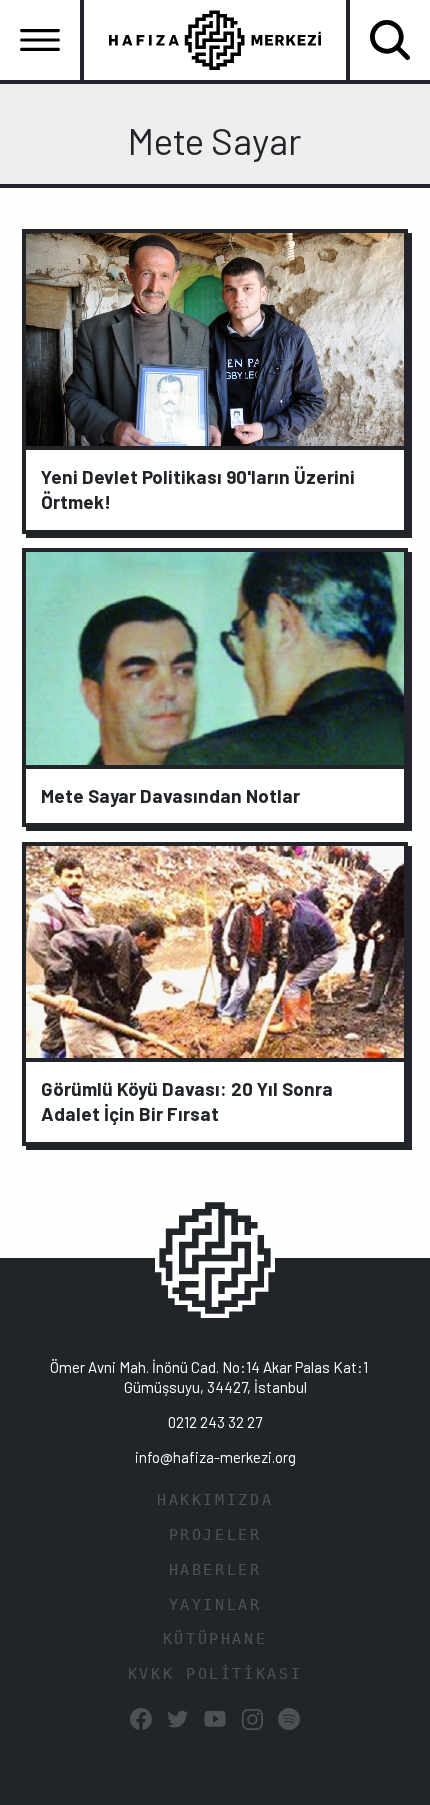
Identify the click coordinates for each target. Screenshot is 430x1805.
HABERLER (215, 1570)
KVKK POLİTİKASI (215, 1674)
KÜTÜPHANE (215, 1639)
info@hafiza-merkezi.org (215, 1457)
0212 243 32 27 (215, 1422)
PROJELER (215, 1535)
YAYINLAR (215, 1605)
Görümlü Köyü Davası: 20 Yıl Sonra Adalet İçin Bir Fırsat (187, 1101)
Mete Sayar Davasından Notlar (170, 795)
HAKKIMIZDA (215, 1500)
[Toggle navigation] (40, 40)
